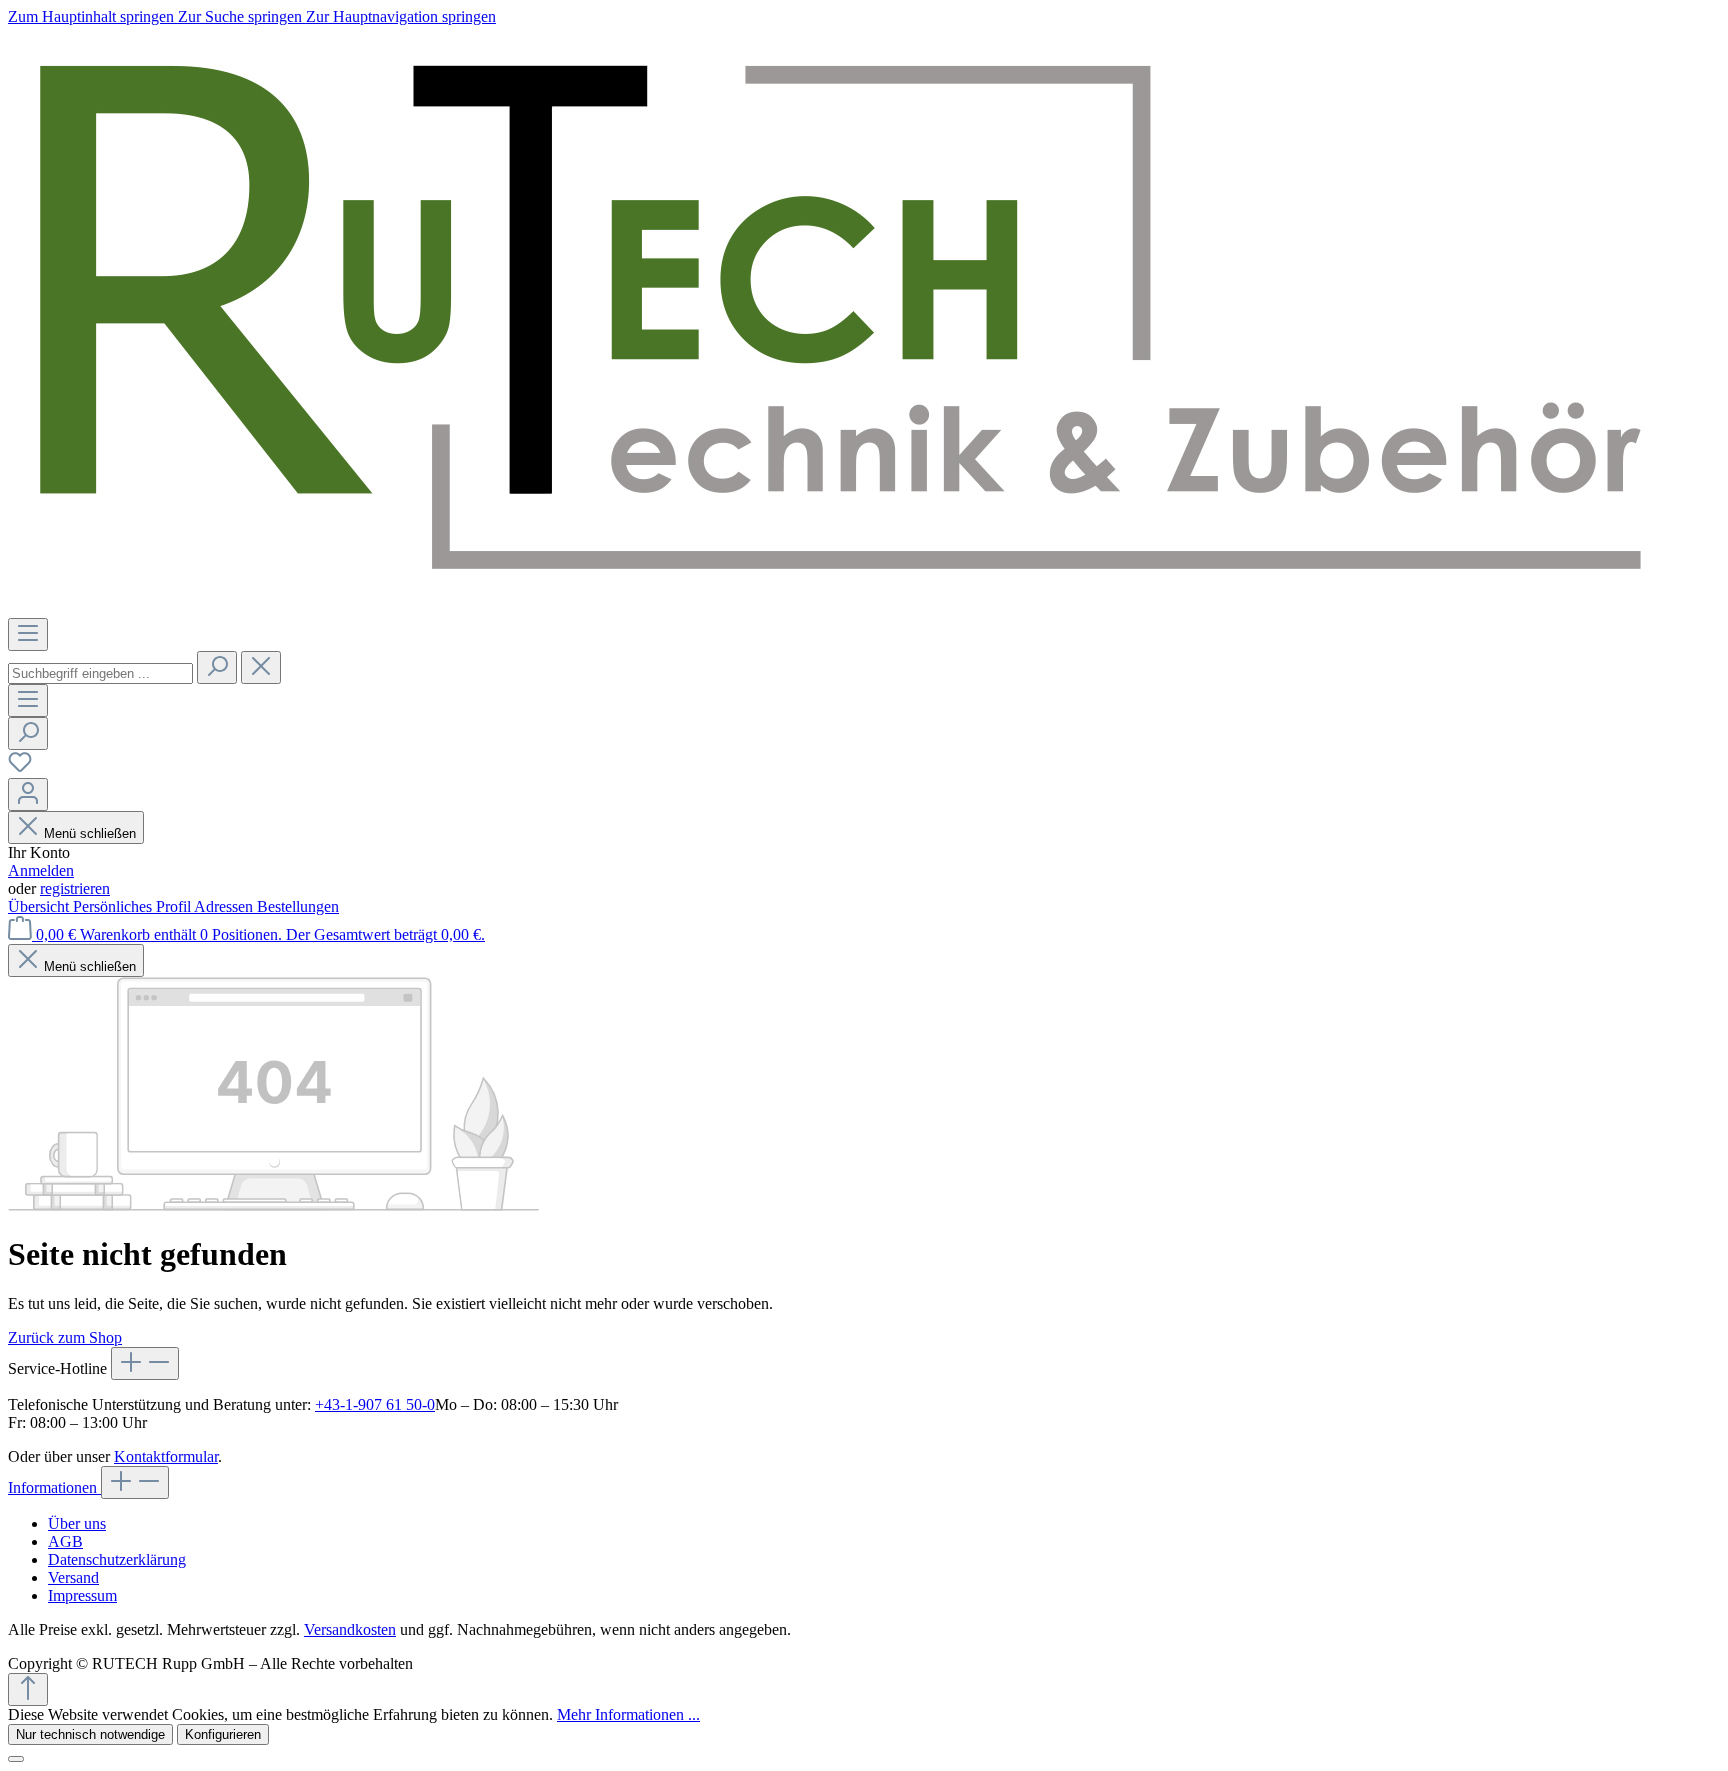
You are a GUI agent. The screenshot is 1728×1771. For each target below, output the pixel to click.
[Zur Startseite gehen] (834, 608)
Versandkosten (350, 1629)
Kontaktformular (166, 1456)
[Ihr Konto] (28, 794)
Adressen (225, 906)
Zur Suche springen (242, 16)
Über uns (77, 1523)
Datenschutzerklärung (117, 1559)
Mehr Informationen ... (628, 1714)
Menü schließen (90, 833)
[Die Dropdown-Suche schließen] (261, 667)
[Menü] (28, 634)
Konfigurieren (223, 1734)
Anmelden (41, 870)
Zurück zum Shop (65, 1337)
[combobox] (100, 673)
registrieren (75, 888)
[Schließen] (16, 1759)
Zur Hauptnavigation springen (401, 16)
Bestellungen (298, 906)
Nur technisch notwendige (90, 1734)
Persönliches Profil (133, 906)
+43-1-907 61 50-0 (375, 1404)
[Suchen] (217, 667)
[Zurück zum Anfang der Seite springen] (28, 1689)
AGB (65, 1541)
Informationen (54, 1487)
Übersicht (40, 906)
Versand (73, 1577)
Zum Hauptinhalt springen (93, 16)
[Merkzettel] (20, 768)
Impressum (82, 1595)
